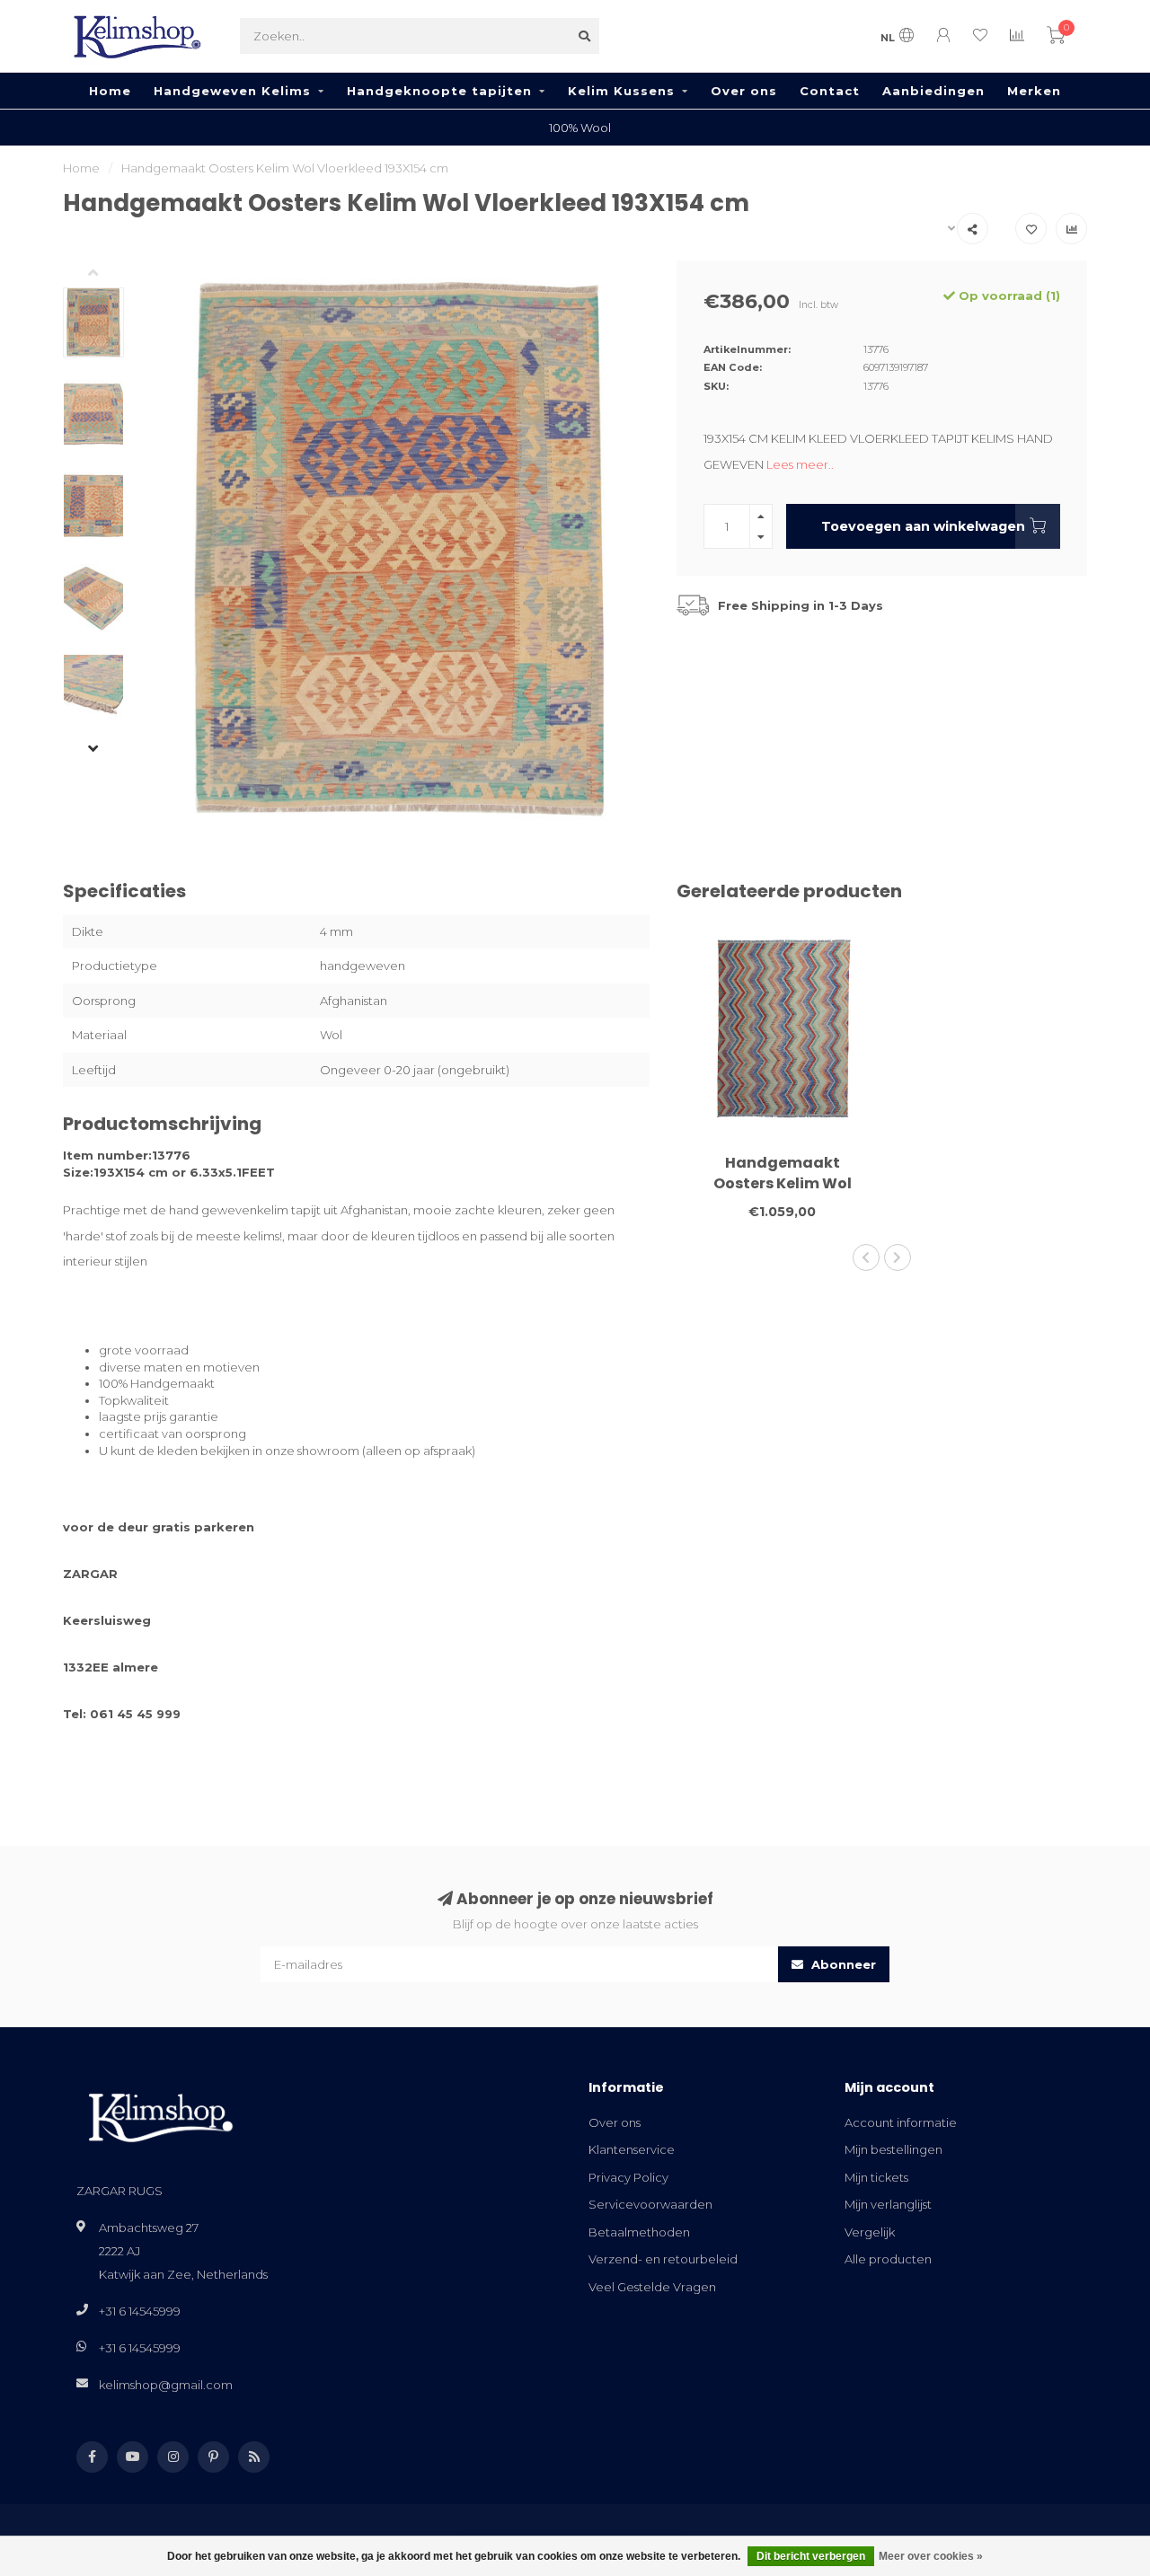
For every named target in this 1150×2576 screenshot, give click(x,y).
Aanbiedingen (933, 91)
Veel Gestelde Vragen (652, 2287)
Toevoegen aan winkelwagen (923, 526)
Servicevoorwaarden (650, 2204)
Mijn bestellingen (893, 2149)
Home (110, 91)
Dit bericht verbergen (811, 2556)
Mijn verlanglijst (888, 2204)
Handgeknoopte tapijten (439, 91)
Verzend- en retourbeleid (663, 2259)
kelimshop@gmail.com (166, 2385)
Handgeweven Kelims (232, 91)
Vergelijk (870, 2232)
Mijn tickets (876, 2177)
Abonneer (842, 1964)
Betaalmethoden (639, 2232)
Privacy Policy (628, 2177)
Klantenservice (632, 2149)
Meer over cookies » (931, 2556)
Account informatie (901, 2122)
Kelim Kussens (621, 91)
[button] (107, 274)
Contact (830, 91)
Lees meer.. (800, 464)
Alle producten (888, 2259)
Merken (1034, 91)
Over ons (744, 91)
